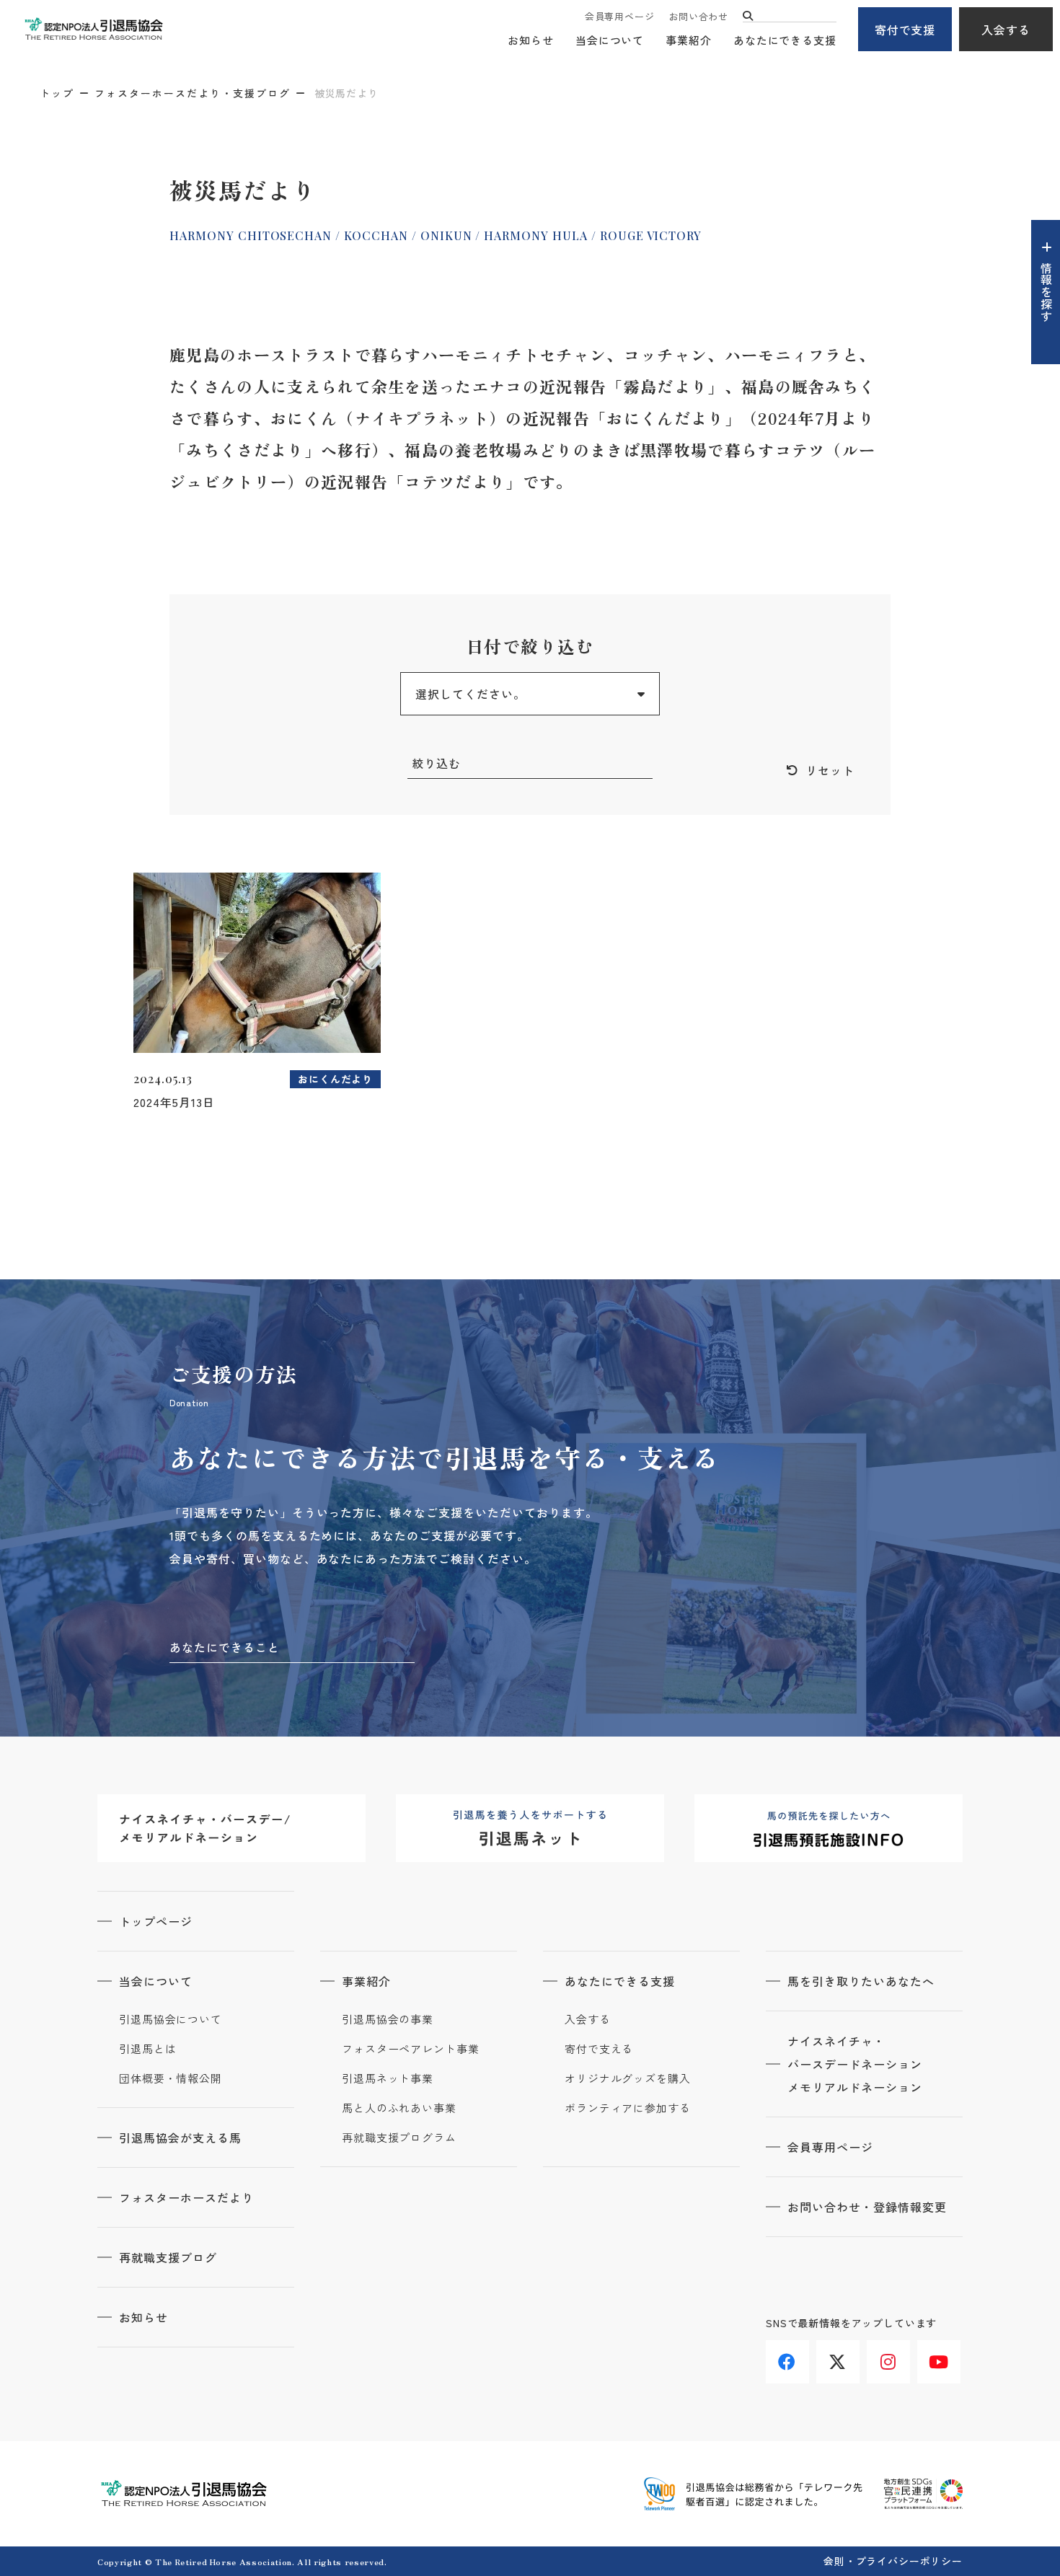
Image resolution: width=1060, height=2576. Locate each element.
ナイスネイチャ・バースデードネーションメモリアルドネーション (855, 2064)
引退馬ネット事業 (388, 2078)
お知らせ (531, 40)
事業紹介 (689, 40)
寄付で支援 (905, 30)
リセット (830, 770)
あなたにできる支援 (785, 40)
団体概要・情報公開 (171, 2078)
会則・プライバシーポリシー (893, 2561)
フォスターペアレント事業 (411, 2049)
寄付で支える (599, 2049)
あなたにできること (225, 1647)
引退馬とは (148, 2049)
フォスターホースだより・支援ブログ (193, 93)
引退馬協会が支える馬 (180, 2138)
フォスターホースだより (186, 2197)
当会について (610, 40)
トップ (57, 93)
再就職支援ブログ (168, 2257)
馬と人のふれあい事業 (399, 2108)
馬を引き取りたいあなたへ (861, 1981)
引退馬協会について (171, 2019)
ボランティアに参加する (628, 2108)
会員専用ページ (619, 16)
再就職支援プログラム (399, 2138)
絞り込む (436, 763)
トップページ (156, 1921)
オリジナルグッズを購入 (628, 2078)
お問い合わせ (698, 16)
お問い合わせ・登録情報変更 (867, 2207)
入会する (1006, 30)
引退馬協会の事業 (388, 2019)
